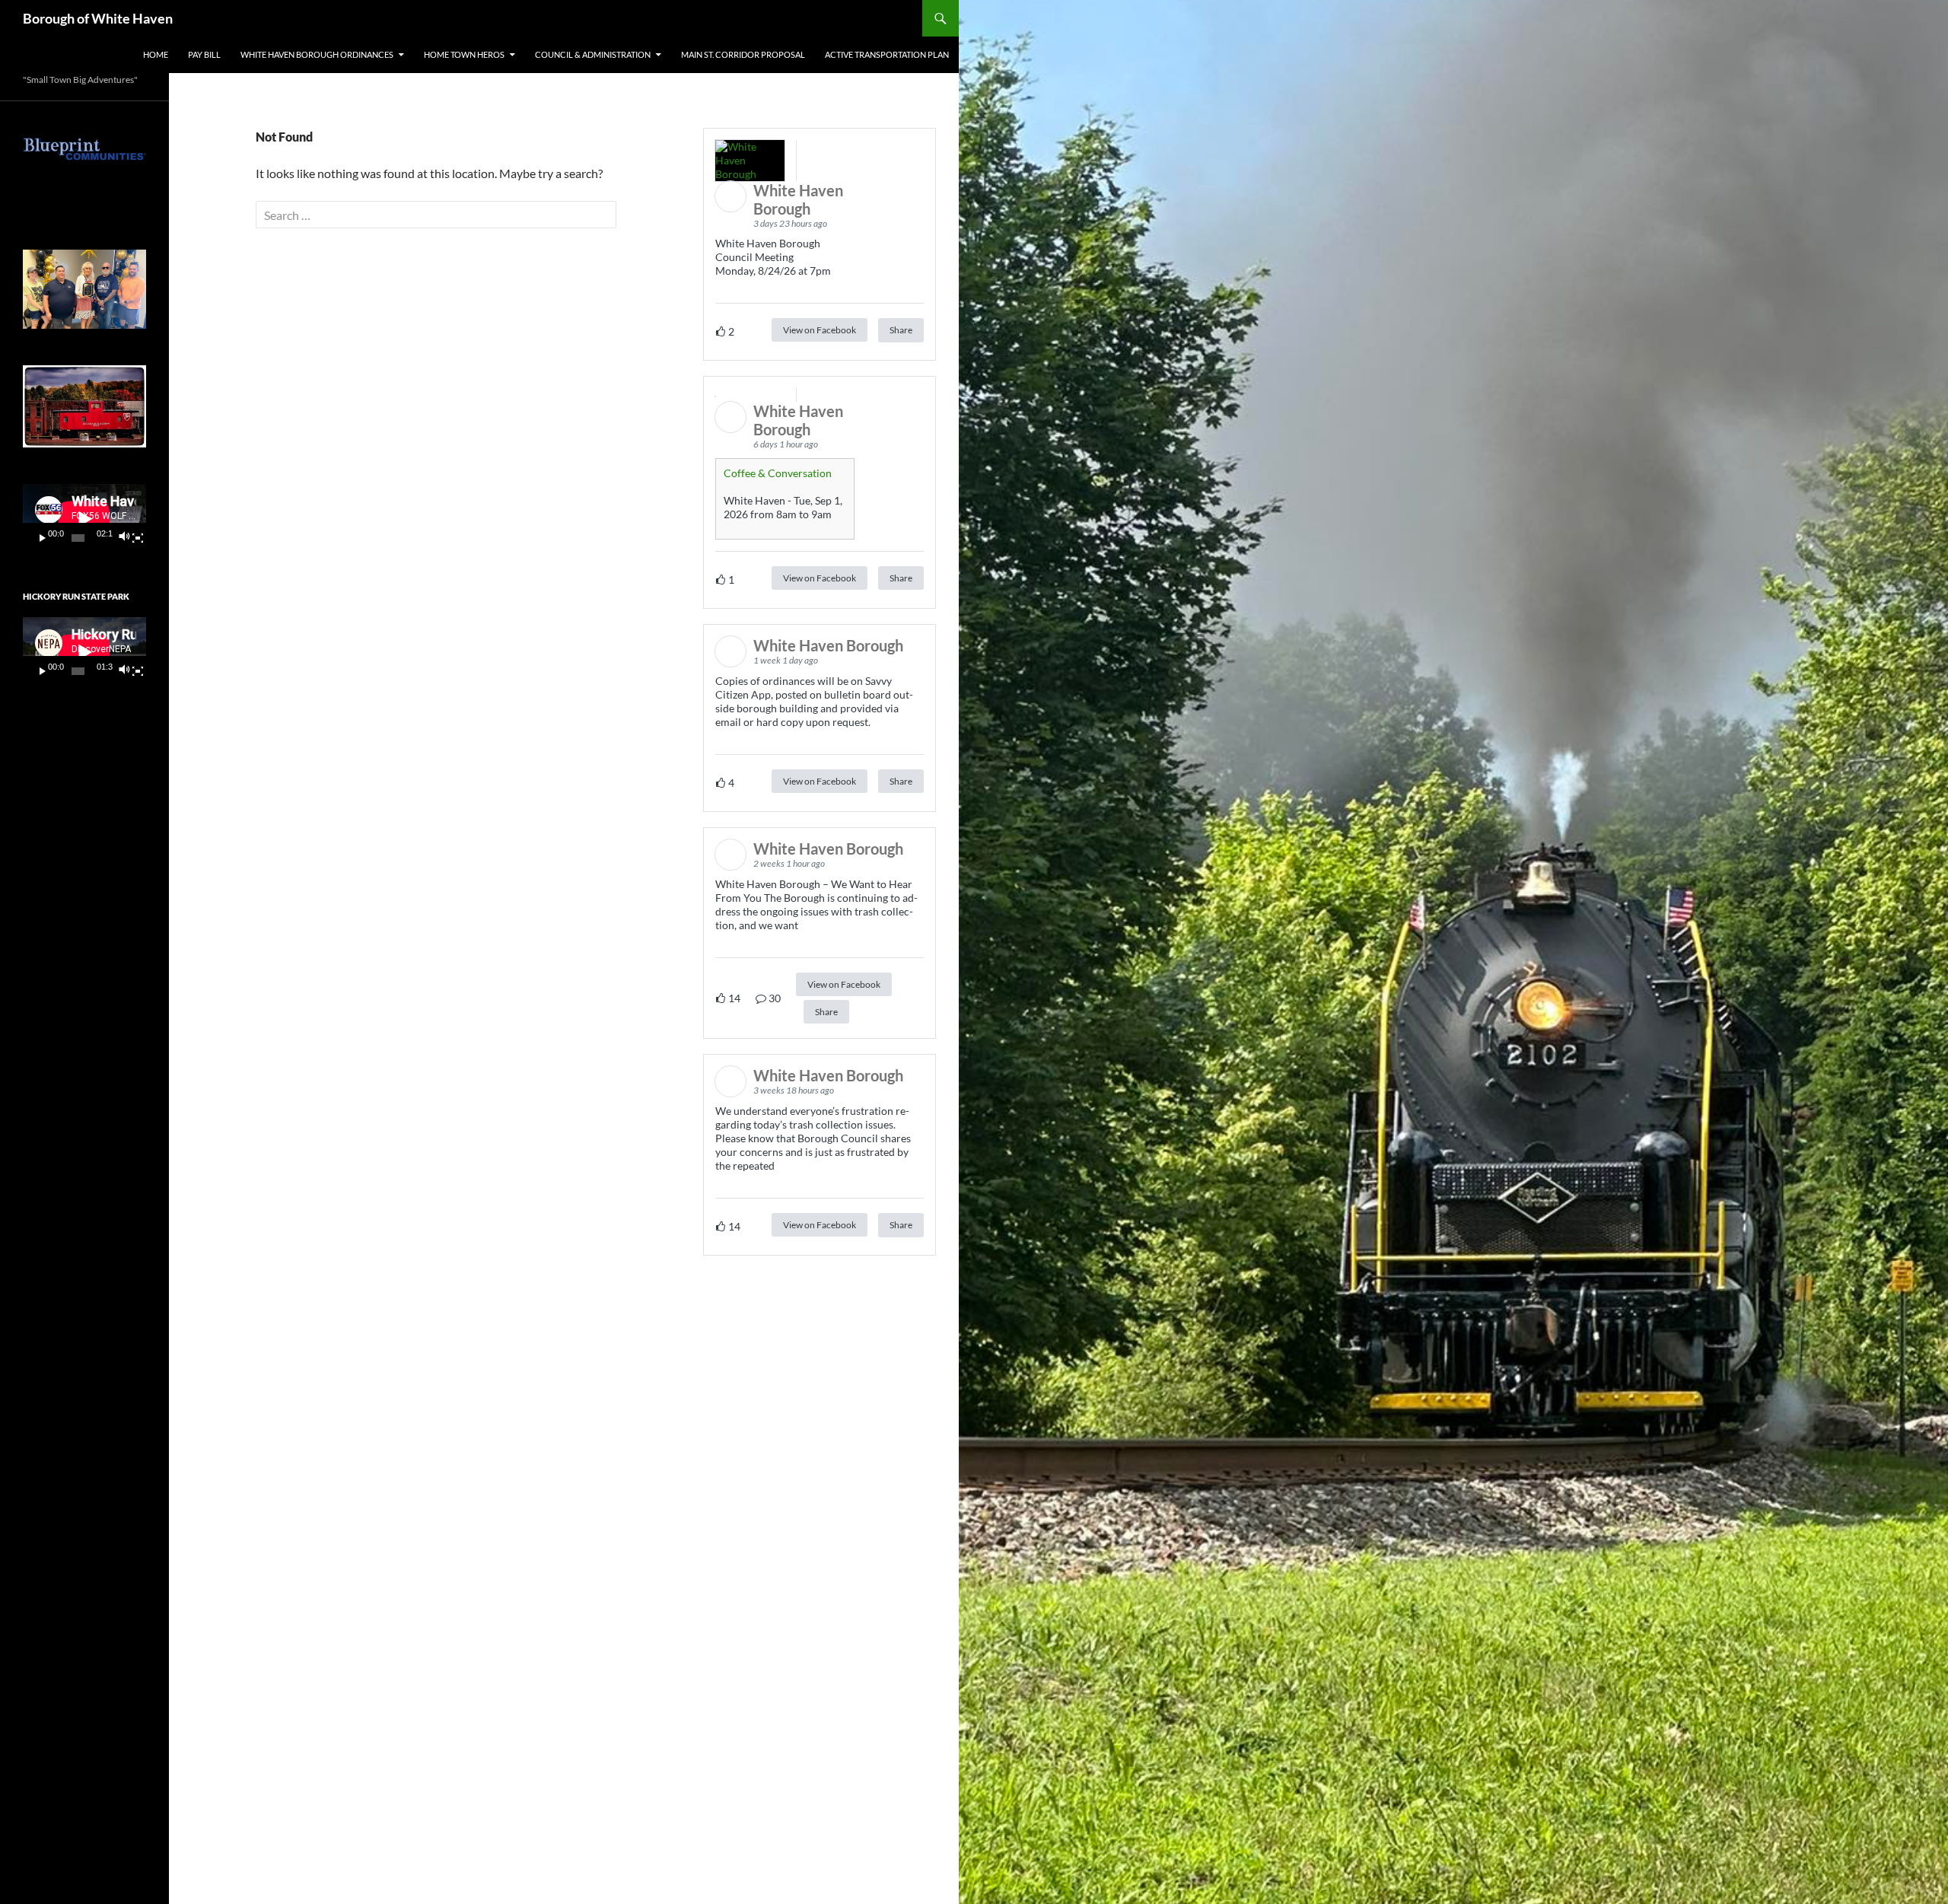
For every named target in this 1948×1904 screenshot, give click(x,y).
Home (156, 54)
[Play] (43, 538)
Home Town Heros (464, 54)
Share (901, 330)
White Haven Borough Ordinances (317, 54)
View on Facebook (820, 330)
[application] (84, 519)
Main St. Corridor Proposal (743, 54)
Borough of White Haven (98, 18)
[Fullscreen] (138, 538)
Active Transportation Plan (887, 54)
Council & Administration (593, 54)
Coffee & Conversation (778, 473)
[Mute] (124, 538)
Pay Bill (204, 54)
